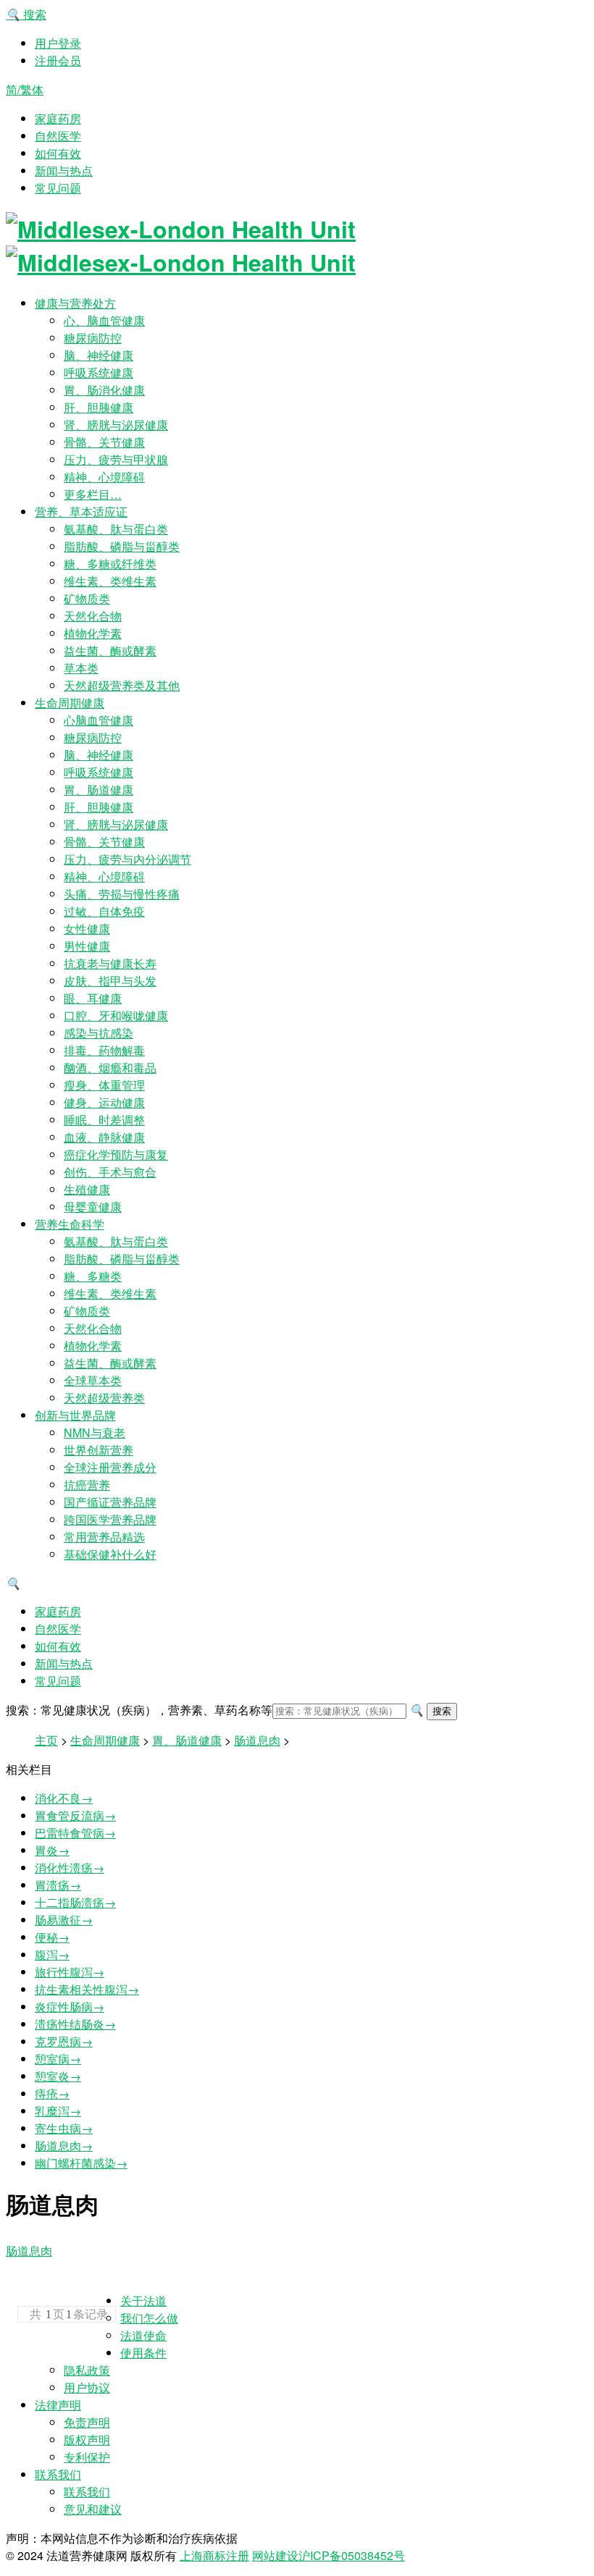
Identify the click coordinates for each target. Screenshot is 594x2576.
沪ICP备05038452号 (352, 2555)
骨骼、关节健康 (104, 442)
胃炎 (52, 1850)
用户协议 (87, 2387)
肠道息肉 (257, 1740)
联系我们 (58, 2474)
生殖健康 (87, 1189)
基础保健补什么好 (110, 1554)
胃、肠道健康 (99, 790)
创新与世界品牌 (75, 1415)
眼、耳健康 (93, 998)
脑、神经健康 (99, 355)
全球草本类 (93, 1380)
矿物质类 (87, 598)
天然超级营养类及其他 (122, 685)
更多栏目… (93, 494)
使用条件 (143, 2353)
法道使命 (143, 2335)
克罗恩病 (64, 2041)
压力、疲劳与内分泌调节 (127, 859)
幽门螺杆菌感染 (81, 2163)
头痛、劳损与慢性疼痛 (122, 894)
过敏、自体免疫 (104, 911)
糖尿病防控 (93, 338)
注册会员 (58, 60)
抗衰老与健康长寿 (110, 963)
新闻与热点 (64, 171)
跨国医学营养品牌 (110, 1519)
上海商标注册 (214, 2555)
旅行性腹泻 (70, 1972)
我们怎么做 (149, 2318)
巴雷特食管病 (75, 1833)
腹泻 (52, 1954)
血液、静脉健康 (104, 1137)
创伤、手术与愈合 (110, 1172)
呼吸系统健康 (99, 372)
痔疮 (52, 2093)
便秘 (52, 1937)
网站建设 (275, 2555)
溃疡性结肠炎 (75, 2024)
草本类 (81, 668)
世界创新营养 (99, 1450)
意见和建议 (93, 2509)
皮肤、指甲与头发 (110, 981)
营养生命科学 (70, 1224)
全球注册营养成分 (110, 1467)
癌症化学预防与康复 (116, 1154)
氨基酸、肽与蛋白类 (116, 529)
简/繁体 (25, 89)
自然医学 (58, 136)
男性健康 (87, 946)
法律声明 (58, 2405)
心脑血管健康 (99, 720)
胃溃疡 (58, 1885)
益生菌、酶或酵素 (110, 651)
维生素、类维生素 (110, 581)
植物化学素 (93, 633)
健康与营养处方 (75, 303)
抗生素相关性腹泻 (87, 1989)
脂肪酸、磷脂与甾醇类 (122, 546)
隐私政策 (87, 2370)
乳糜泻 (58, 2111)
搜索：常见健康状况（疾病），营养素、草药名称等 (139, 1710)
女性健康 (87, 929)
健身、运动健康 (104, 1102)
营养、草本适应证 (81, 512)
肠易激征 (64, 1920)
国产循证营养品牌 (110, 1502)
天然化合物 (93, 616)
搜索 (26, 14)
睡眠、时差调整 (104, 1120)
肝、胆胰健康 (99, 407)
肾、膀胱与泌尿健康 (116, 425)
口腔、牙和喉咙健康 (116, 1015)
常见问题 (58, 188)
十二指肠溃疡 (75, 1902)
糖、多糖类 (93, 1276)
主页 (46, 1740)
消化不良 (64, 1798)
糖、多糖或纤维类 (110, 564)
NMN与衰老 (95, 1432)
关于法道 (143, 2301)
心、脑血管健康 (104, 320)
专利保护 (87, 2457)
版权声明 (87, 2440)
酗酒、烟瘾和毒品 (110, 1068)
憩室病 (58, 2059)
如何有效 (58, 153)
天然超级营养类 (104, 1398)
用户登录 (58, 43)
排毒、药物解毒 (104, 1050)
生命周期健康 (70, 703)
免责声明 (87, 2422)
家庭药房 (58, 118)
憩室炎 (58, 2076)
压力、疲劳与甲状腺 (116, 459)
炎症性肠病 (70, 2007)
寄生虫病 (64, 2128)
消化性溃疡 (70, 1868)
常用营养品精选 (104, 1537)
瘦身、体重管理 (104, 1085)
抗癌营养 (87, 1485)
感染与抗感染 (99, 1033)
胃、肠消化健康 (104, 390)
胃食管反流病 (75, 1815)
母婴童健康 (93, 1207)
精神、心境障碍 (104, 477)
